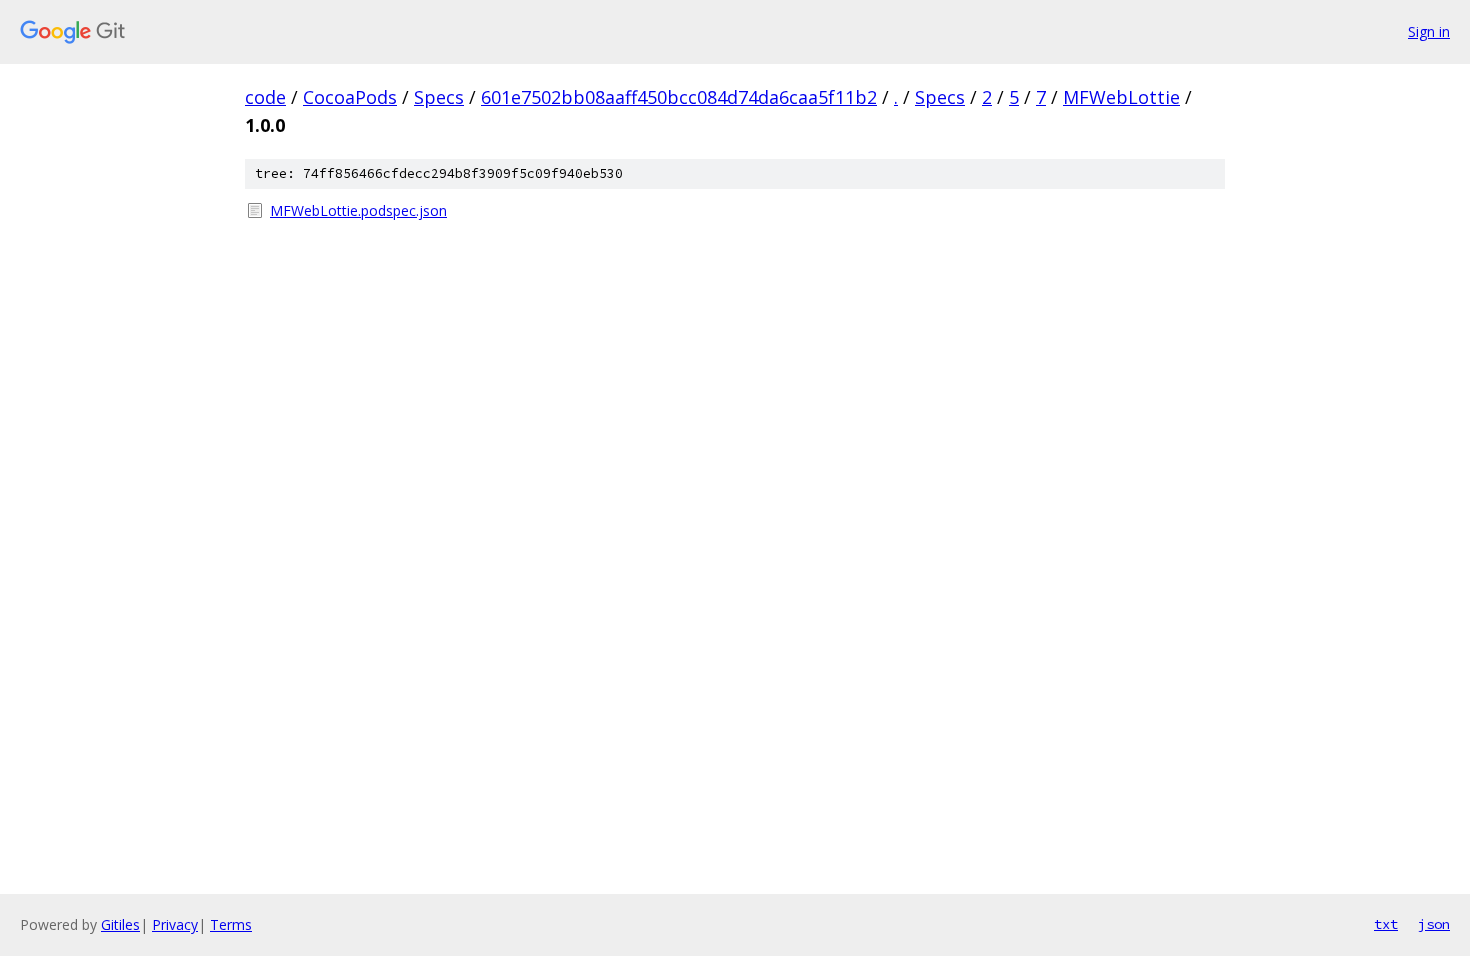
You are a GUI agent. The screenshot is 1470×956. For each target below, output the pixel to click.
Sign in (1429, 31)
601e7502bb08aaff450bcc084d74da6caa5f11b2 (679, 97)
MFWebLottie (1121, 97)
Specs (439, 97)
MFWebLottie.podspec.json (358, 210)
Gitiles (120, 924)
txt (1386, 924)
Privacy (175, 924)
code (265, 97)
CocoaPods (350, 97)
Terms (231, 924)
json (1434, 924)
